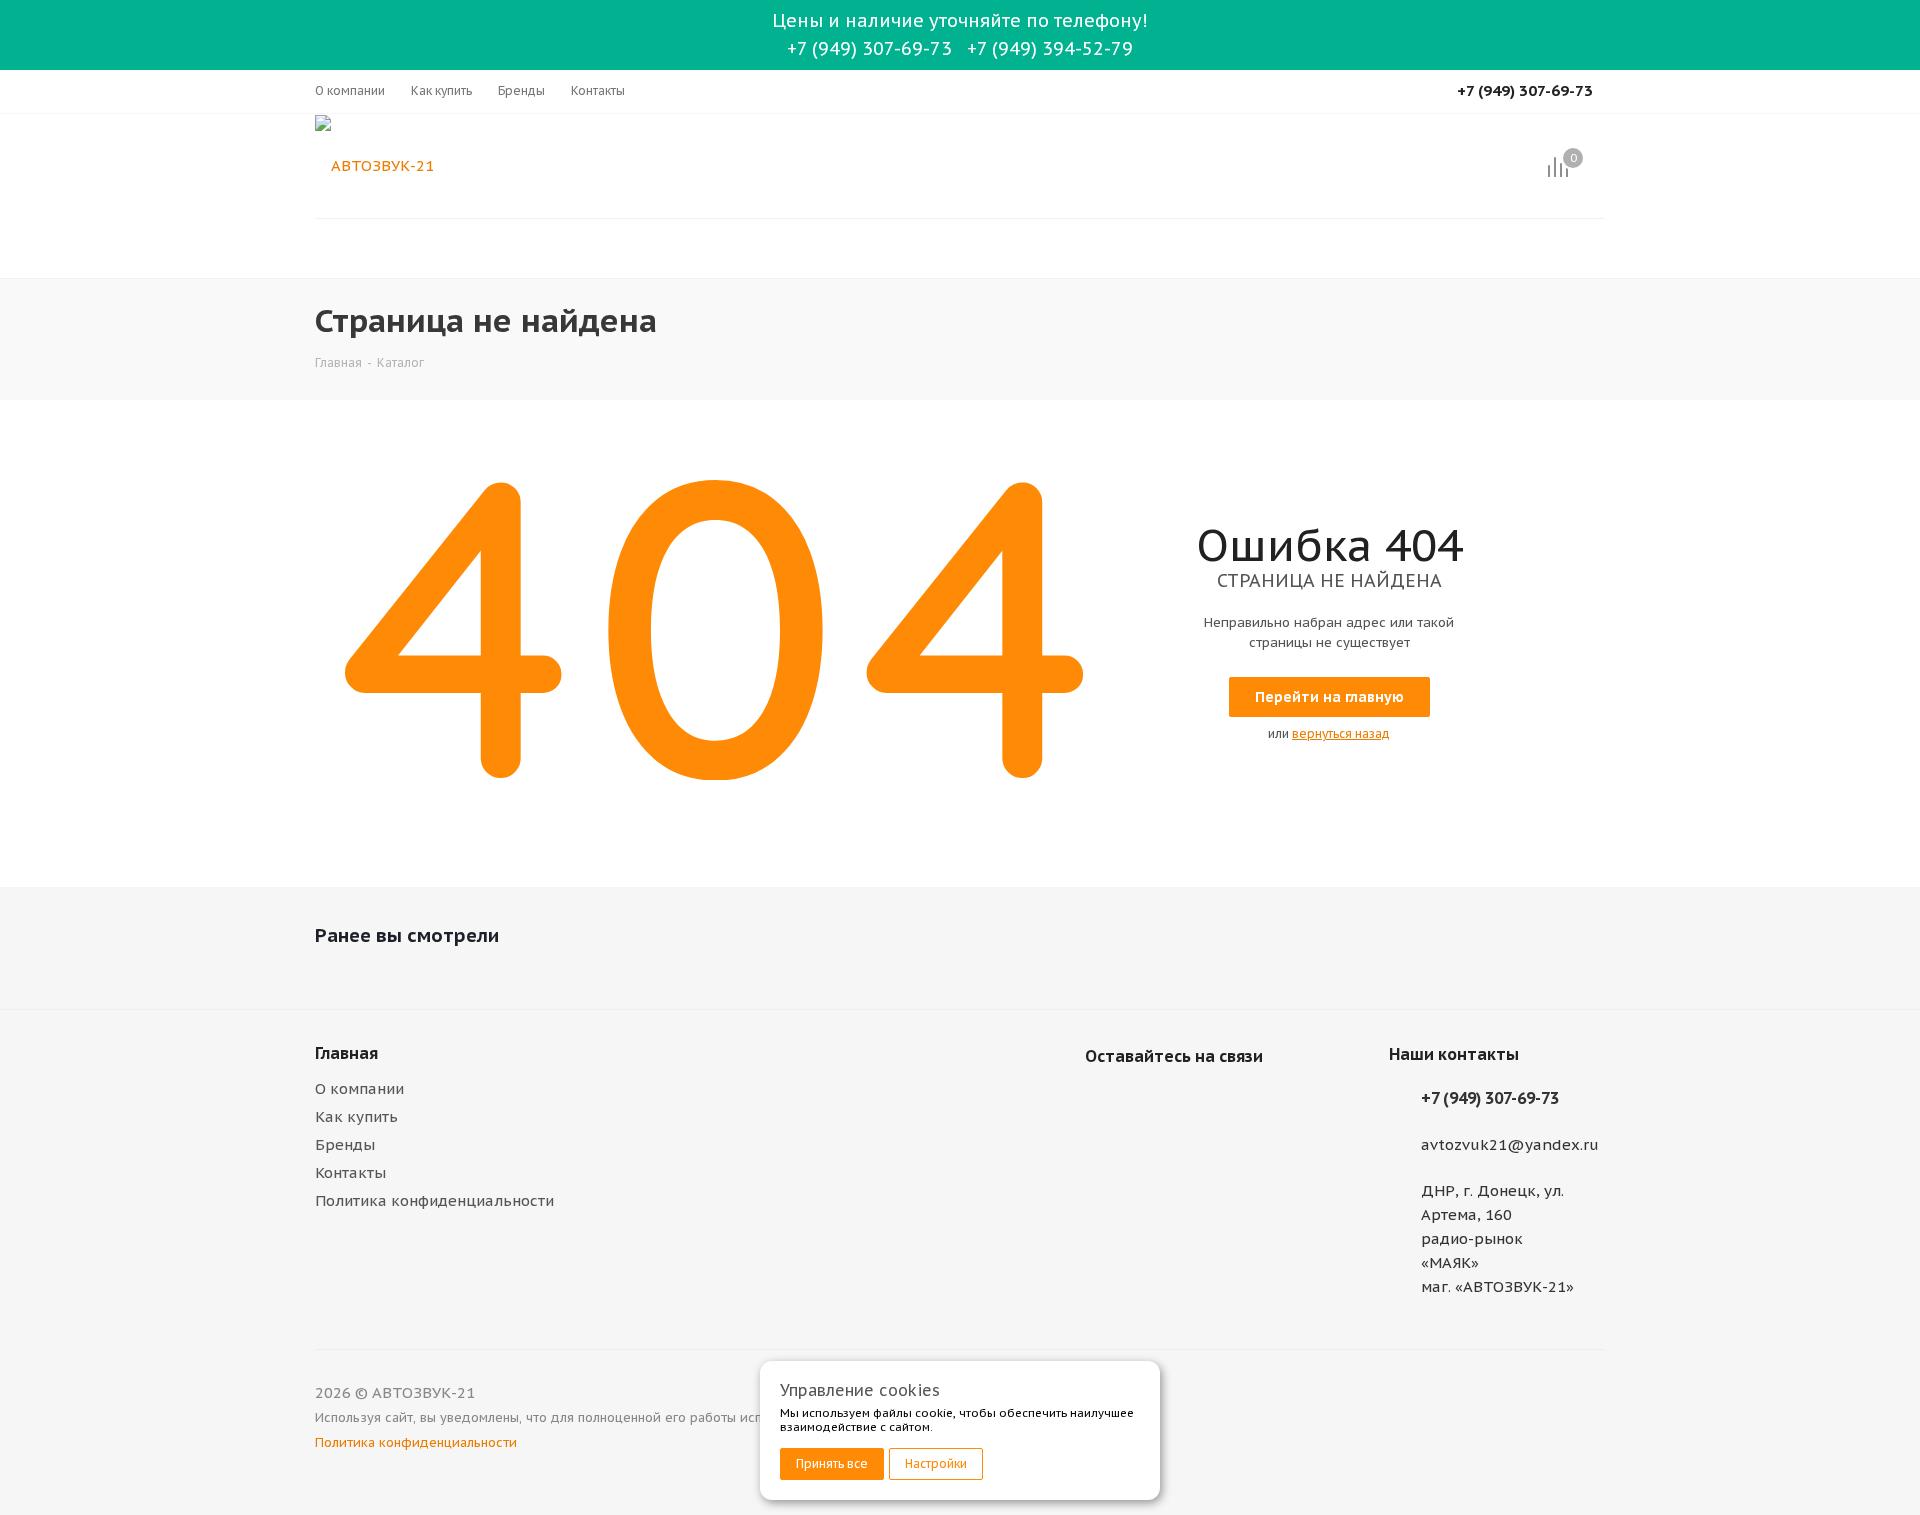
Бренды (345, 1144)
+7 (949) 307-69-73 (869, 48)
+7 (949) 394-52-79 (1050, 48)
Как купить (356, 1116)
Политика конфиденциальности (434, 1200)
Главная (346, 1053)
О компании (359, 1088)
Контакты (350, 1172)
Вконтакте (1105, 1103)
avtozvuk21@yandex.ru (1510, 1144)
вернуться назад (1341, 733)
